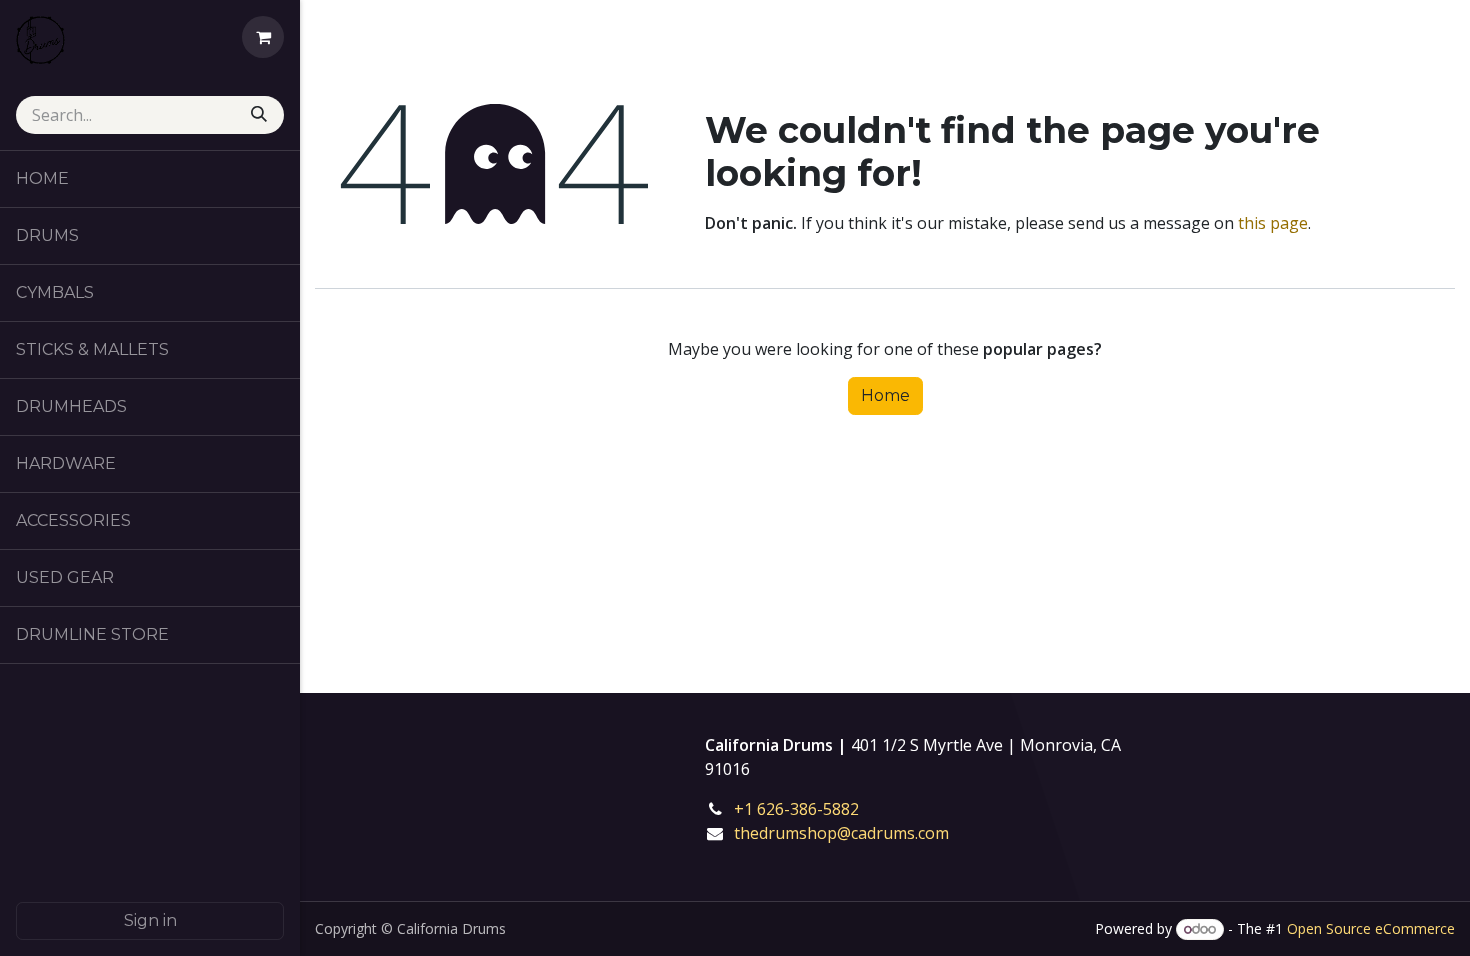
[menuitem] (150, 179)
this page (1273, 223)
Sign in (150, 920)
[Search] (261, 115)
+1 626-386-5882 (810, 809)
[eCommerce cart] (263, 37)
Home (885, 395)
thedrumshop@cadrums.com (841, 833)
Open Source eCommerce (1371, 928)
